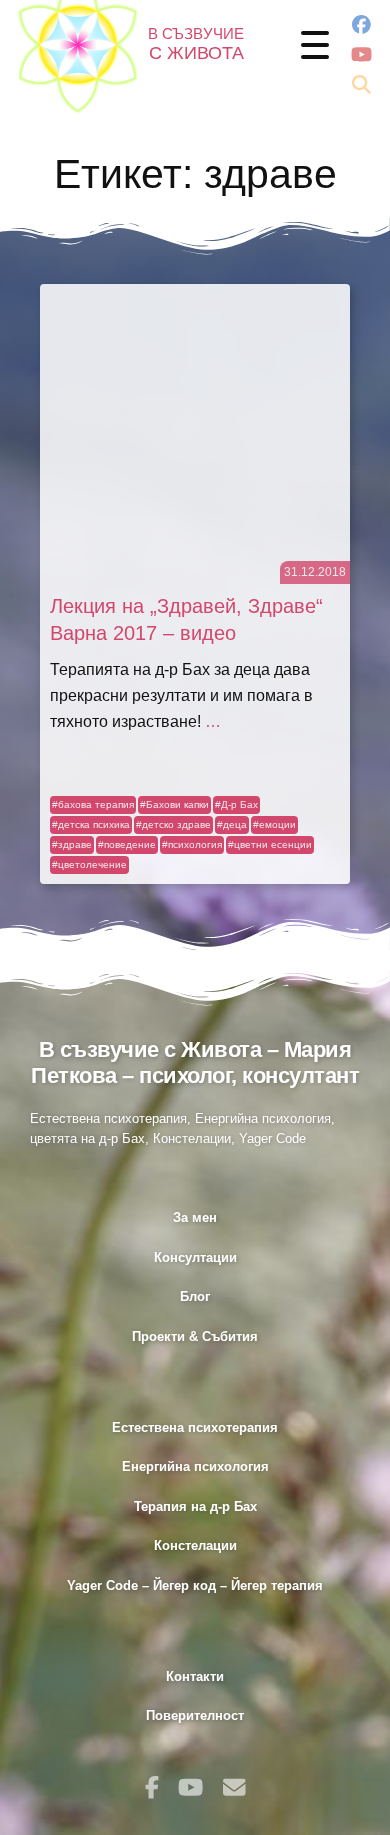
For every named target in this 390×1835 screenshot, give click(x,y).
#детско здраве (173, 824)
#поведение (127, 844)
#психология (192, 844)
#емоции (274, 824)
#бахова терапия (93, 804)
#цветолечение (89, 864)
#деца (232, 824)
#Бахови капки (174, 804)
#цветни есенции (270, 844)
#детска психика (91, 824)
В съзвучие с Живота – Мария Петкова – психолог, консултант (195, 1062)
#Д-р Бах (236, 804)
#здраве (72, 844)
